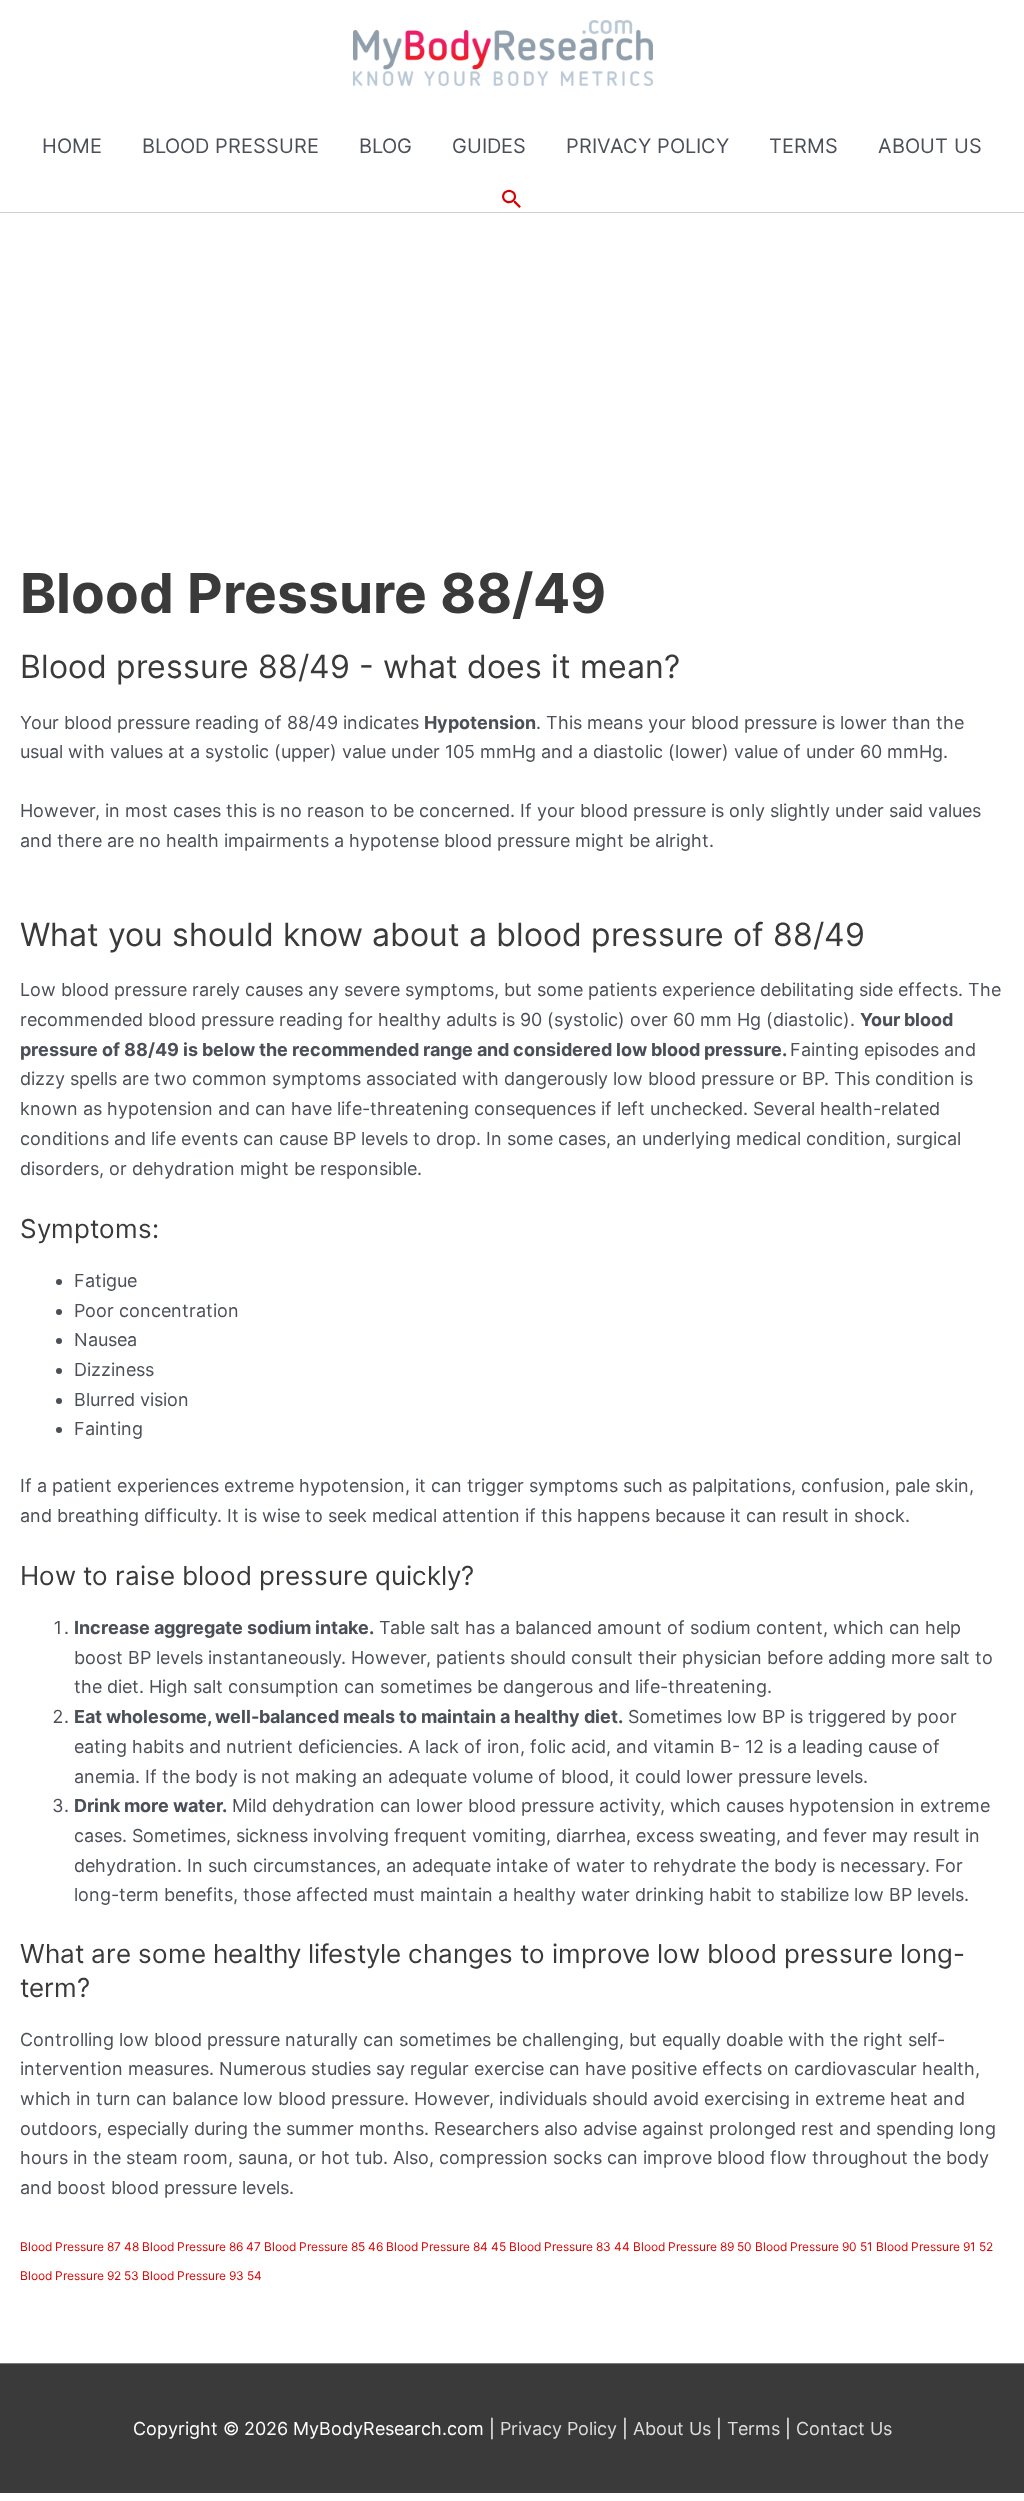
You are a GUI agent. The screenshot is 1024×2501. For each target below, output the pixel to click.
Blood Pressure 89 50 (692, 2246)
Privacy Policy (561, 2428)
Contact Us (841, 2428)
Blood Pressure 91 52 (934, 2246)
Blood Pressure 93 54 (202, 2275)
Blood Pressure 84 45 (446, 2246)
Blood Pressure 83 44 (569, 2246)
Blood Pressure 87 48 (79, 2246)
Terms (753, 2428)
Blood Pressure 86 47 (201, 2246)
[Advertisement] (512, 363)
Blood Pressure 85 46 (323, 2246)
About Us (672, 2428)
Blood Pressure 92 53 (79, 2275)
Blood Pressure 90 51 (814, 2246)
